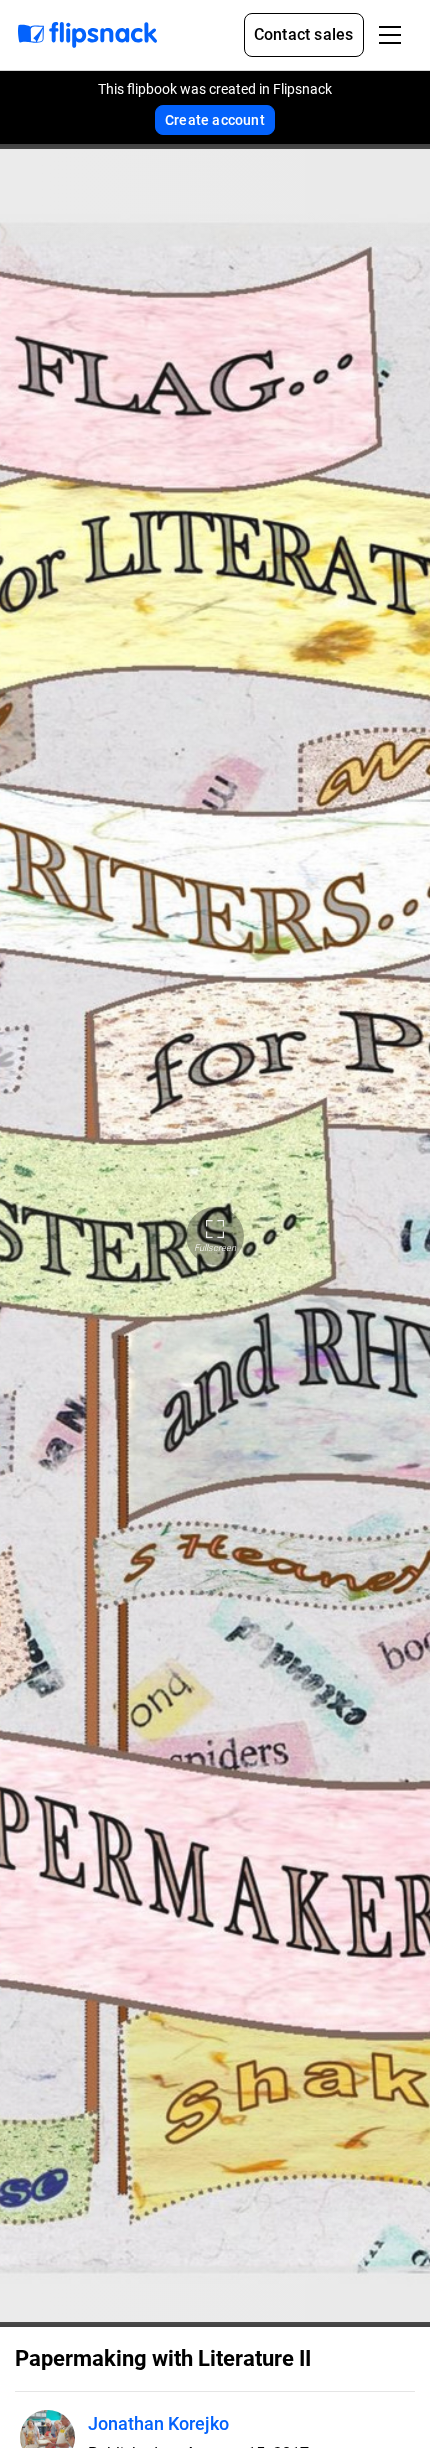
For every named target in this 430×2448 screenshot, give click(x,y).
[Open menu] (390, 35)
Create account (215, 120)
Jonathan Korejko (158, 2423)
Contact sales (304, 34)
